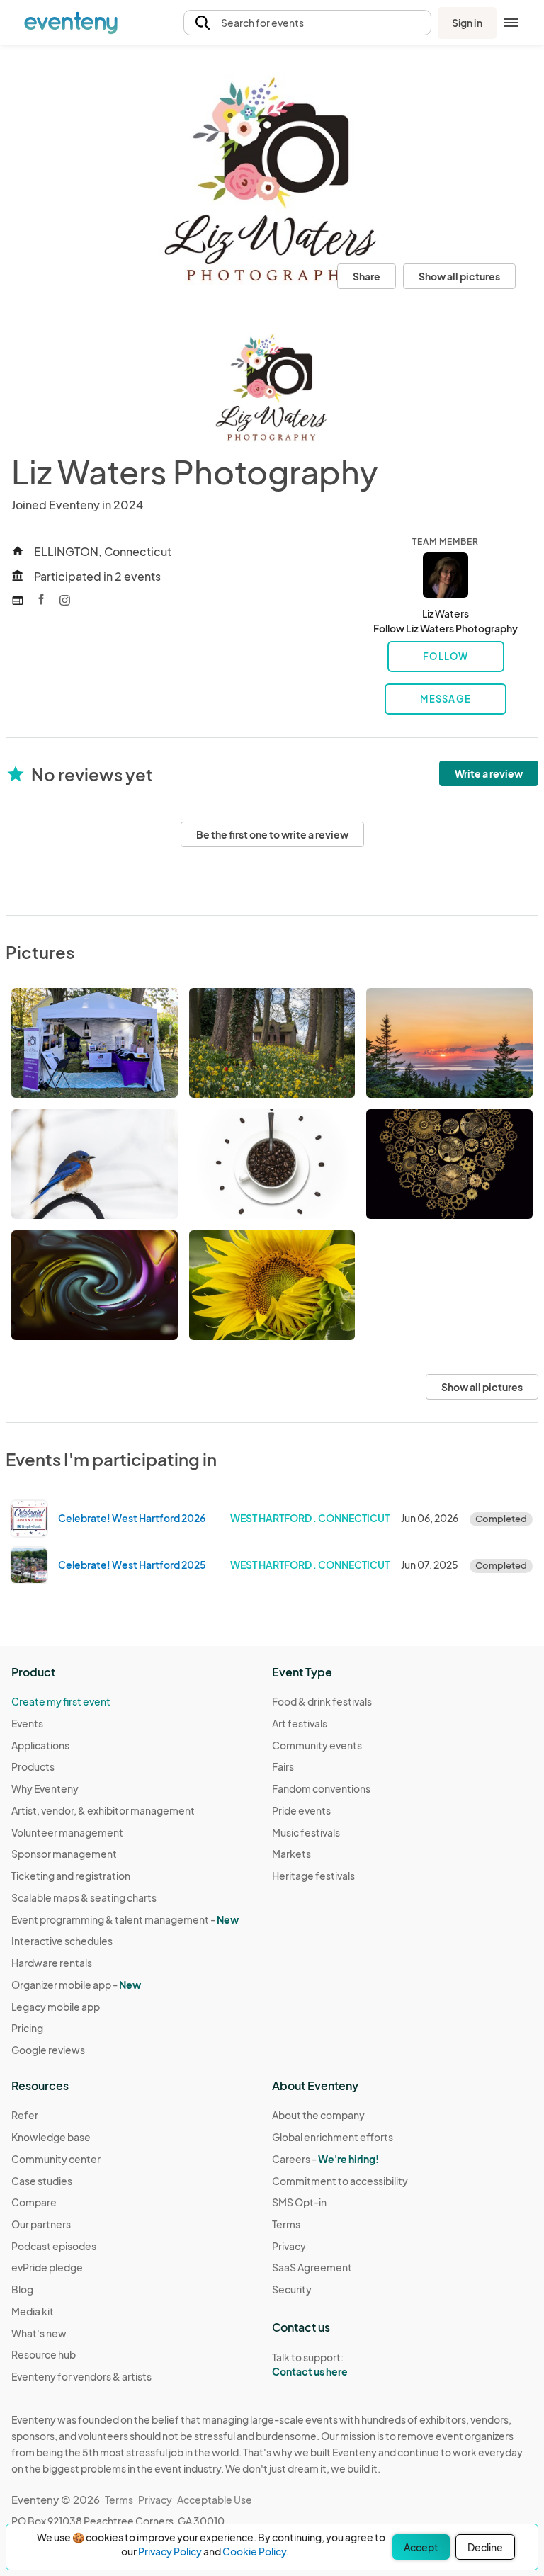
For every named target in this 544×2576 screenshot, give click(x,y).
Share (367, 276)
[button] (307, 23)
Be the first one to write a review (272, 834)
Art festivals (300, 1723)
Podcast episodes (54, 2246)
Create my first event (61, 1701)
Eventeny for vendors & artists (81, 2376)
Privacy (289, 2246)
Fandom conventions (321, 1788)
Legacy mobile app (56, 2007)
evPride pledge (47, 2267)
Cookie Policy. (256, 2551)
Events (27, 1723)
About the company (318, 2115)
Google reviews (48, 2050)
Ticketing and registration (71, 1876)
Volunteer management (67, 1832)
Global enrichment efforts (333, 2137)
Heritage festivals (313, 1876)
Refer (25, 2115)
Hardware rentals (52, 1963)
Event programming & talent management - (125, 1919)
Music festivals (306, 1832)
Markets (291, 1854)
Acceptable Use (215, 2500)
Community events (317, 1745)
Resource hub (44, 2354)
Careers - (325, 2159)
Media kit (33, 2311)
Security (292, 2289)
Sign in (467, 23)
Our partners (41, 2224)
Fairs (283, 1766)
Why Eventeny (45, 1788)
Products (33, 1766)
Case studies (42, 2181)
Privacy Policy (170, 2551)
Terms (286, 2224)
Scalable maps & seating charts (84, 1897)
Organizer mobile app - (76, 1985)
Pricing (27, 2028)
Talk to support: (310, 2365)
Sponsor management (64, 1854)
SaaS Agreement (312, 2267)
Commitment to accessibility (340, 2181)
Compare (34, 2202)
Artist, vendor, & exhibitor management (103, 1810)
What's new (39, 2333)
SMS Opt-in (299, 2202)
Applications (40, 1745)
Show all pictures (459, 276)
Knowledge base (51, 2137)
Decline (485, 2547)
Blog (22, 2289)
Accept (421, 2547)
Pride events (301, 1810)
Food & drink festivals (322, 1701)
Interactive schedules (62, 1941)
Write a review (489, 773)
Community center (56, 2159)
